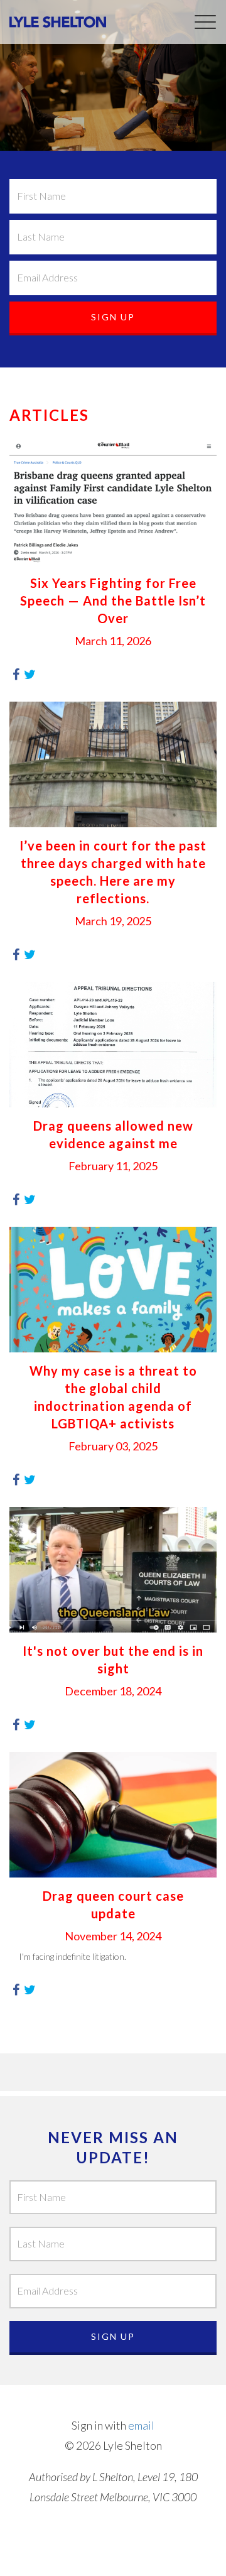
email (141, 2425)
